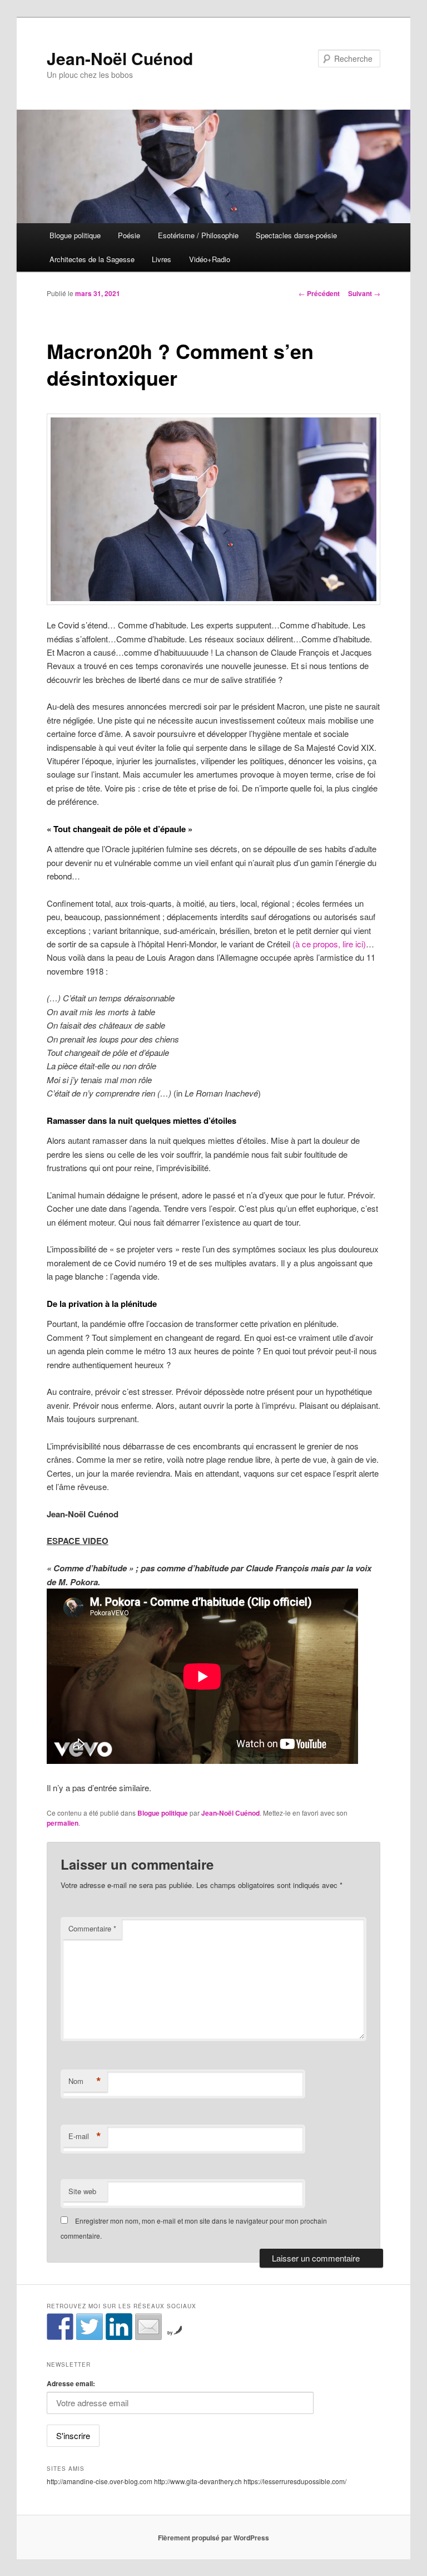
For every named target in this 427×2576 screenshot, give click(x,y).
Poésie (129, 235)
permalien (63, 1823)
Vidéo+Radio (210, 259)
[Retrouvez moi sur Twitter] (90, 2327)
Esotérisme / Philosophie (198, 235)
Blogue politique (75, 235)
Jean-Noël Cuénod (120, 58)
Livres (162, 259)
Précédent (319, 293)
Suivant (364, 293)
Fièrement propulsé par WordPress (213, 2538)
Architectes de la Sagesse (92, 259)
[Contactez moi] (148, 2327)
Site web (82, 2191)
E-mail (85, 2136)
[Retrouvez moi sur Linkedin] (119, 2327)
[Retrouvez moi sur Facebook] (60, 2327)
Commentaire (92, 1928)
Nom (85, 2081)
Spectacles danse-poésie (296, 235)
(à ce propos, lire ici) (329, 944)
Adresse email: (71, 2383)
